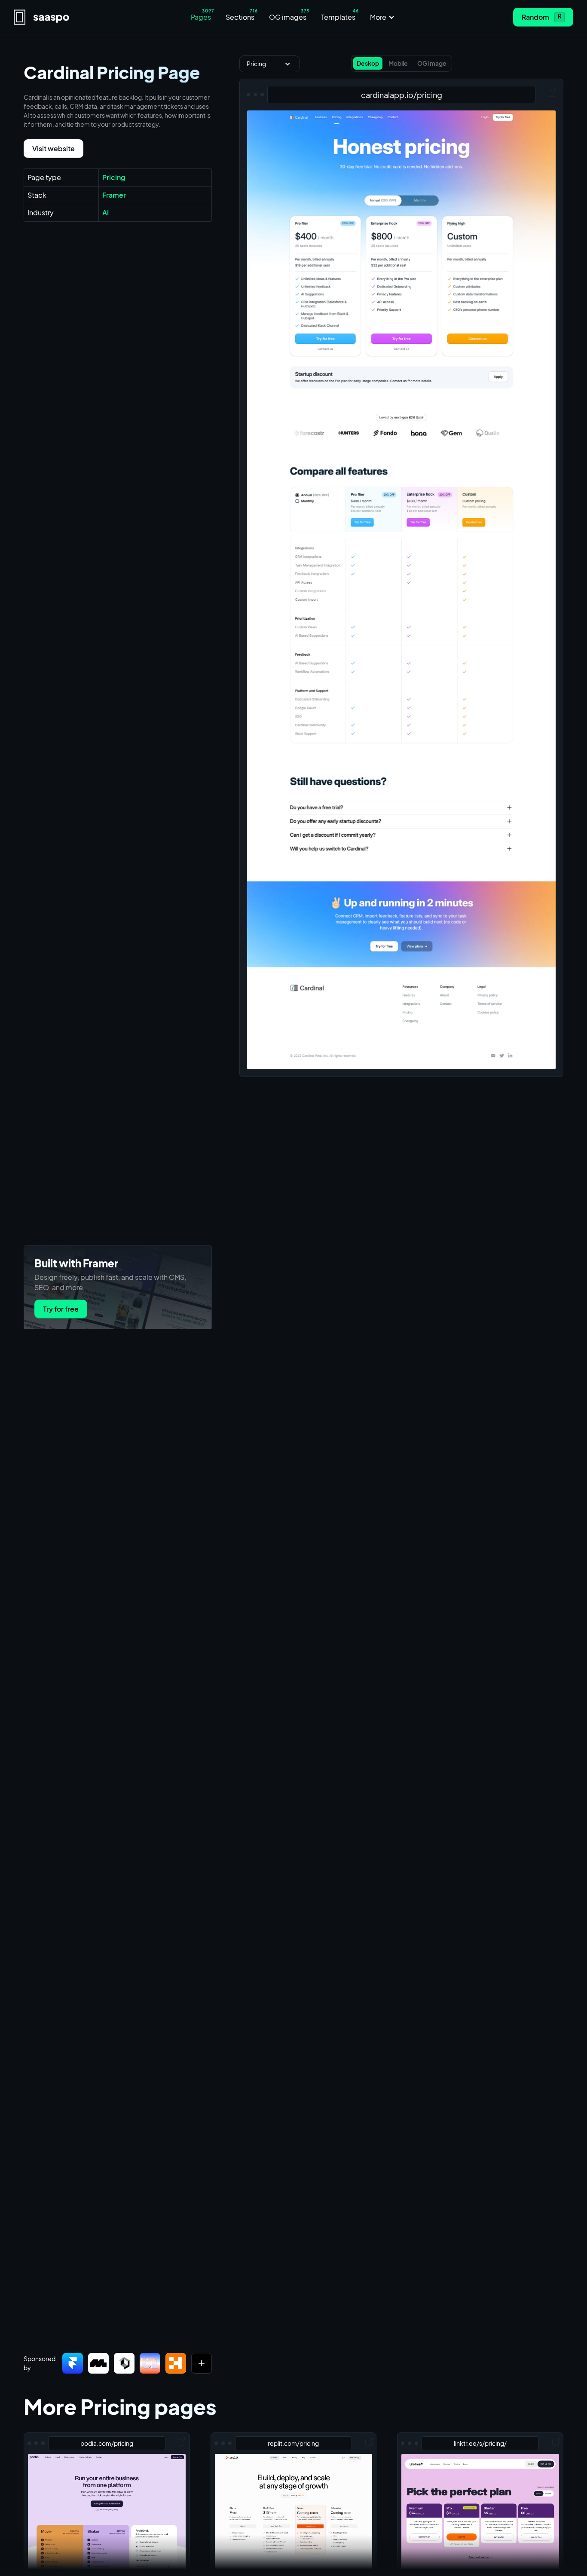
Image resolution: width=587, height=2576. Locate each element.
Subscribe (364, 2560)
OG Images (312, 2560)
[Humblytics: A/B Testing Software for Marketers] (176, 2363)
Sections (264, 2560)
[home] (82, 17)
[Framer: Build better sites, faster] (73, 2363)
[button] (383, 17)
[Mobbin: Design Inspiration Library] (98, 2363)
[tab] (368, 63)
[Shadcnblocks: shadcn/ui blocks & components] (124, 2363)
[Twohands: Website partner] (150, 2363)
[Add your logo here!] (202, 2363)
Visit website (54, 148)
